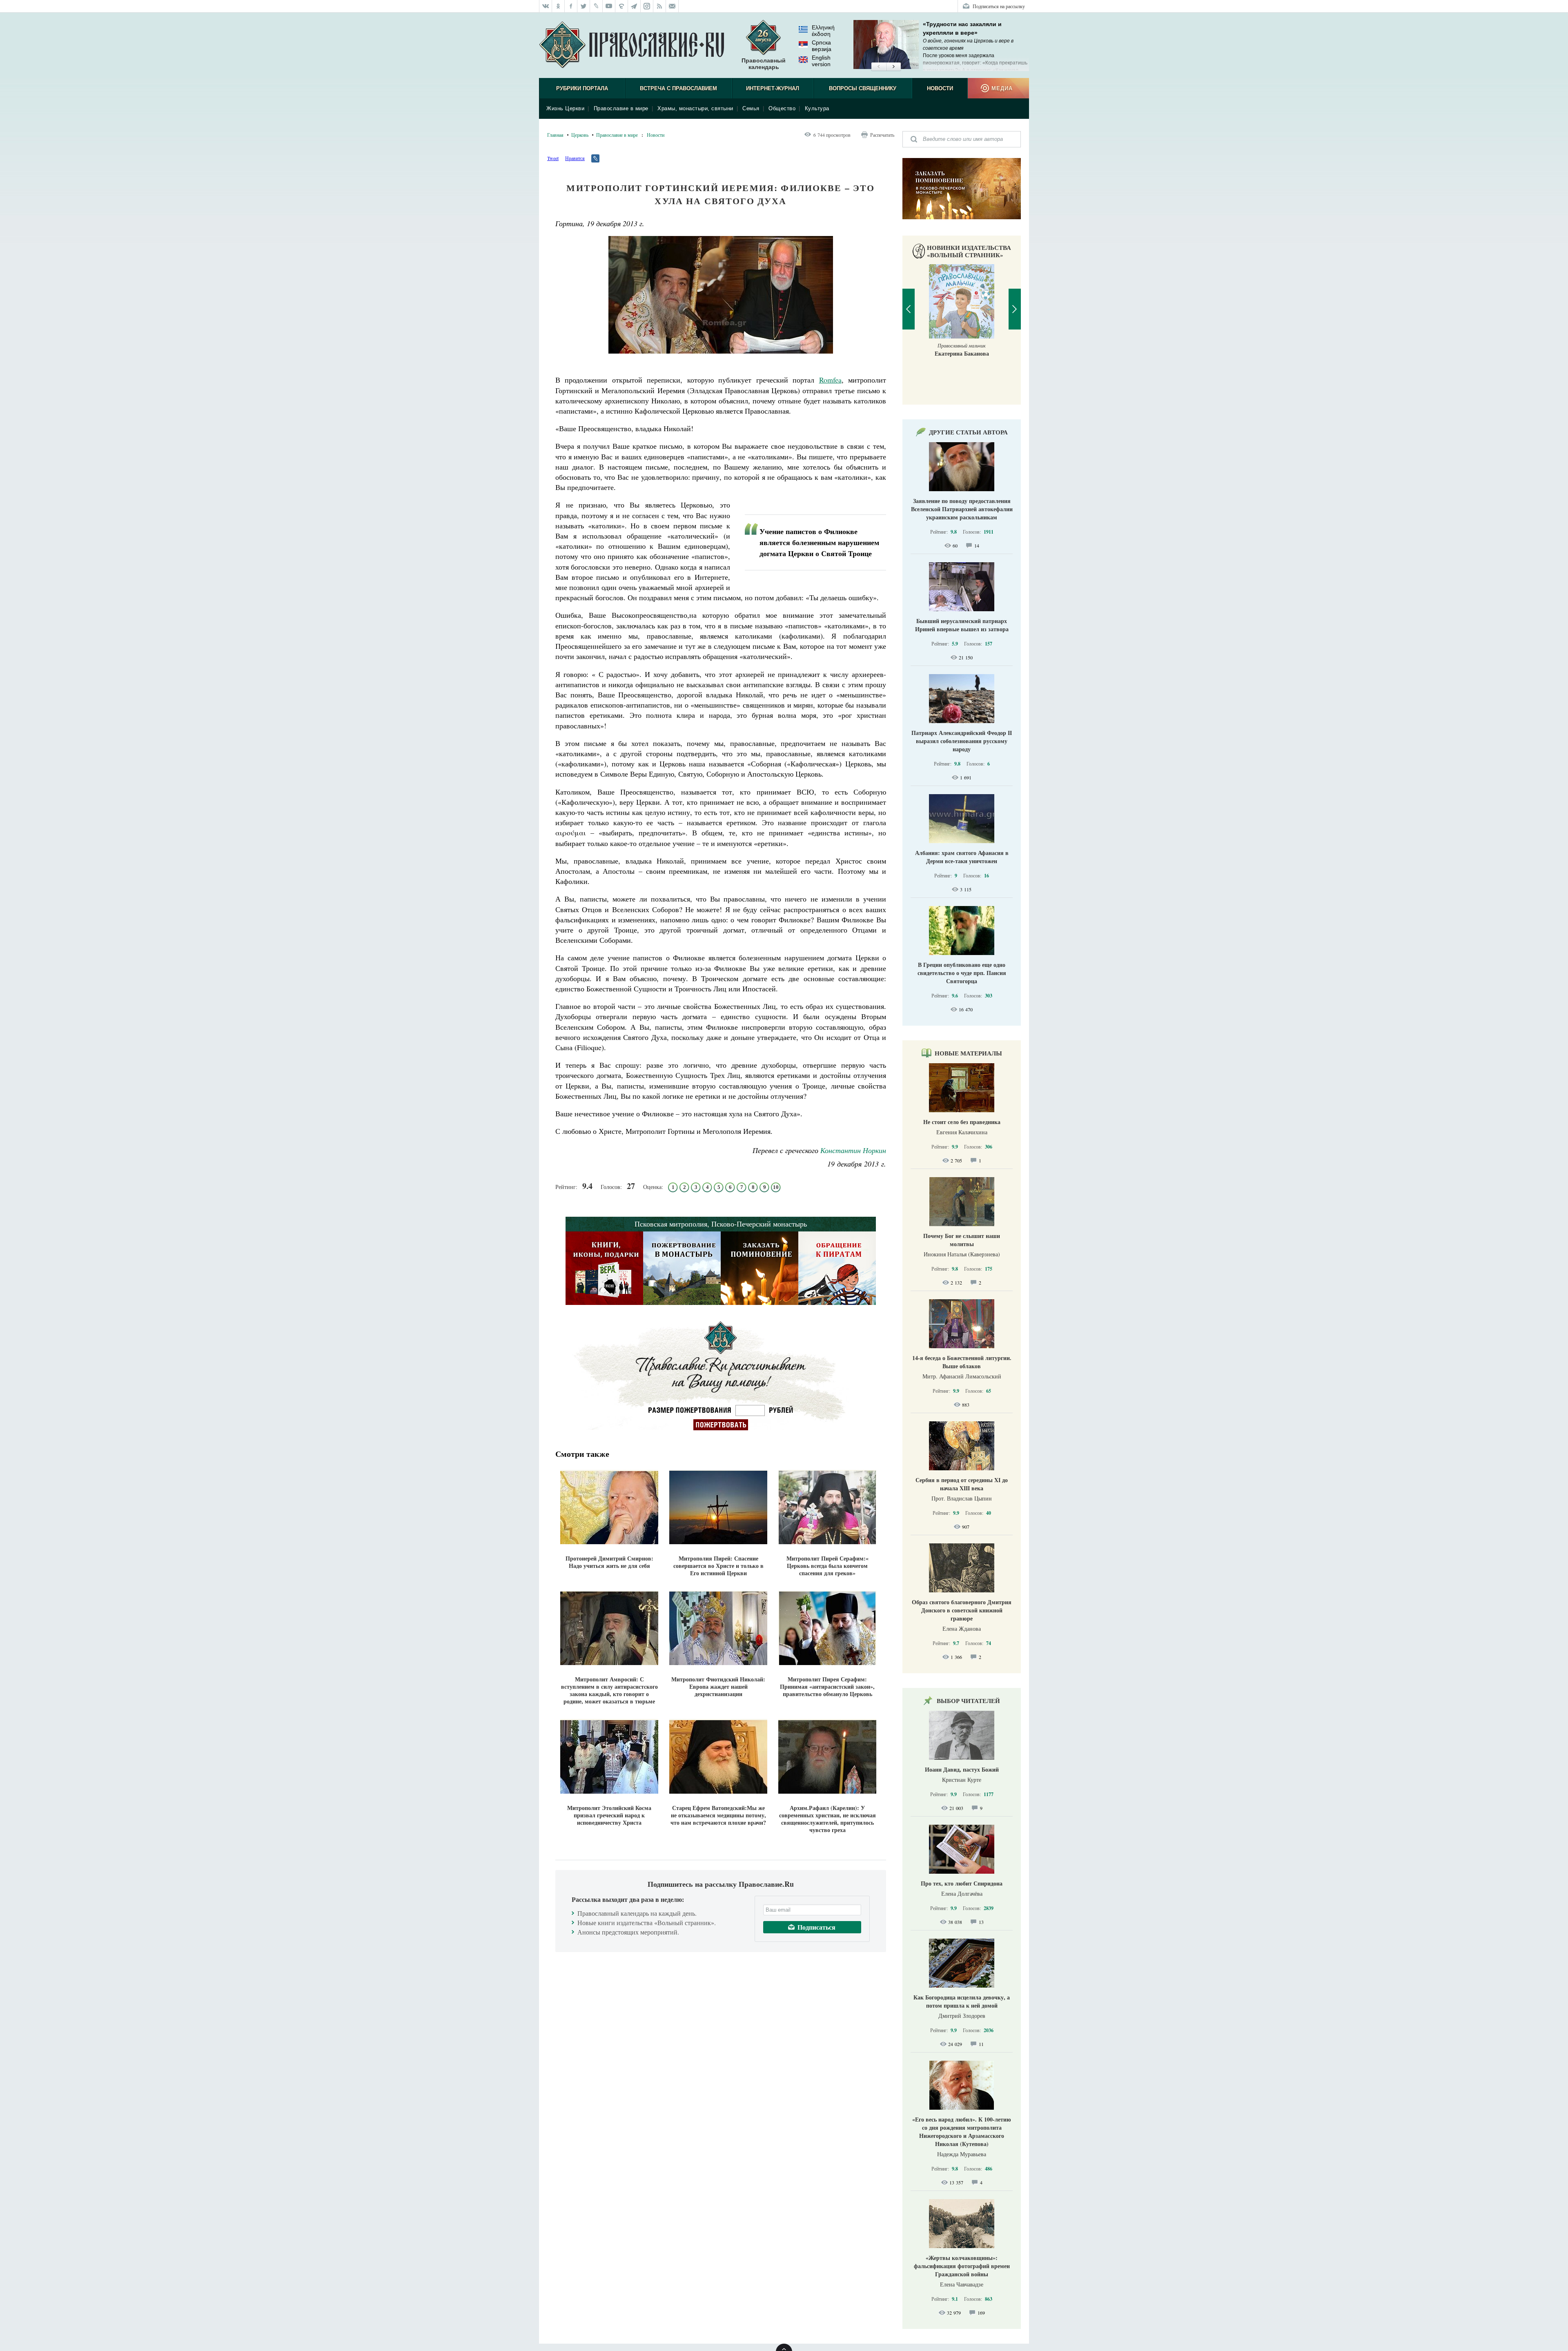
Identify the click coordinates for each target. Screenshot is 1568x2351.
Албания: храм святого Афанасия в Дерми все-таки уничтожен (962, 857)
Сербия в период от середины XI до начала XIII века (962, 1484)
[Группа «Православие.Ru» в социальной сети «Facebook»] (571, 6)
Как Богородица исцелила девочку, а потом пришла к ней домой (962, 2001)
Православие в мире (621, 108)
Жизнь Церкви (565, 108)
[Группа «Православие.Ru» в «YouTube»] (609, 6)
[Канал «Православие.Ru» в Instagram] (647, 6)
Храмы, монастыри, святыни (695, 108)
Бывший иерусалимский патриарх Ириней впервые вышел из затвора (962, 625)
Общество (782, 108)
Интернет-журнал (773, 88)
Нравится (575, 158)
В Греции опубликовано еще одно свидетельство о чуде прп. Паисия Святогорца (962, 973)
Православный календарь (764, 64)
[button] (879, 67)
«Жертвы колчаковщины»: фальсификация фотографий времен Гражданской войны (962, 2266)
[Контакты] (672, 6)
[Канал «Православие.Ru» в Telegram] (634, 6)
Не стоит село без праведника (962, 1122)
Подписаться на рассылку (999, 6)
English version (821, 61)
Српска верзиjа (822, 46)
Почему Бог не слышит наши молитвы (962, 1240)
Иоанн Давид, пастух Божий (962, 1769)
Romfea (830, 380)
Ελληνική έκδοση (823, 31)
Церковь (580, 135)
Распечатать (882, 135)
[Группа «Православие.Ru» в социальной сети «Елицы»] (622, 6)
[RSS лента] (660, 6)
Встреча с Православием (678, 88)
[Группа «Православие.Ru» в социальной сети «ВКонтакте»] (546, 6)
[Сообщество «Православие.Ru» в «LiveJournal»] (596, 6)
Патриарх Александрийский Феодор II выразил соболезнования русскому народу (962, 741)
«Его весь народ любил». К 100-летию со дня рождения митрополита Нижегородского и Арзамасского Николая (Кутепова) (962, 2132)
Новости (940, 88)
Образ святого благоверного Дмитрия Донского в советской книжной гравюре (962, 1610)
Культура (817, 108)
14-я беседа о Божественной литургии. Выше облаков (962, 1362)
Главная (555, 135)
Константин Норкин (853, 1150)
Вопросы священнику (863, 88)
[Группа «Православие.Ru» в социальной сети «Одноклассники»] (558, 6)
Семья (751, 108)
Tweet (553, 158)
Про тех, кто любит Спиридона (962, 1883)
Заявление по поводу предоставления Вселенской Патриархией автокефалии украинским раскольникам (962, 509)
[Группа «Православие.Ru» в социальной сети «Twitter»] (584, 6)
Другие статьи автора (968, 432)
